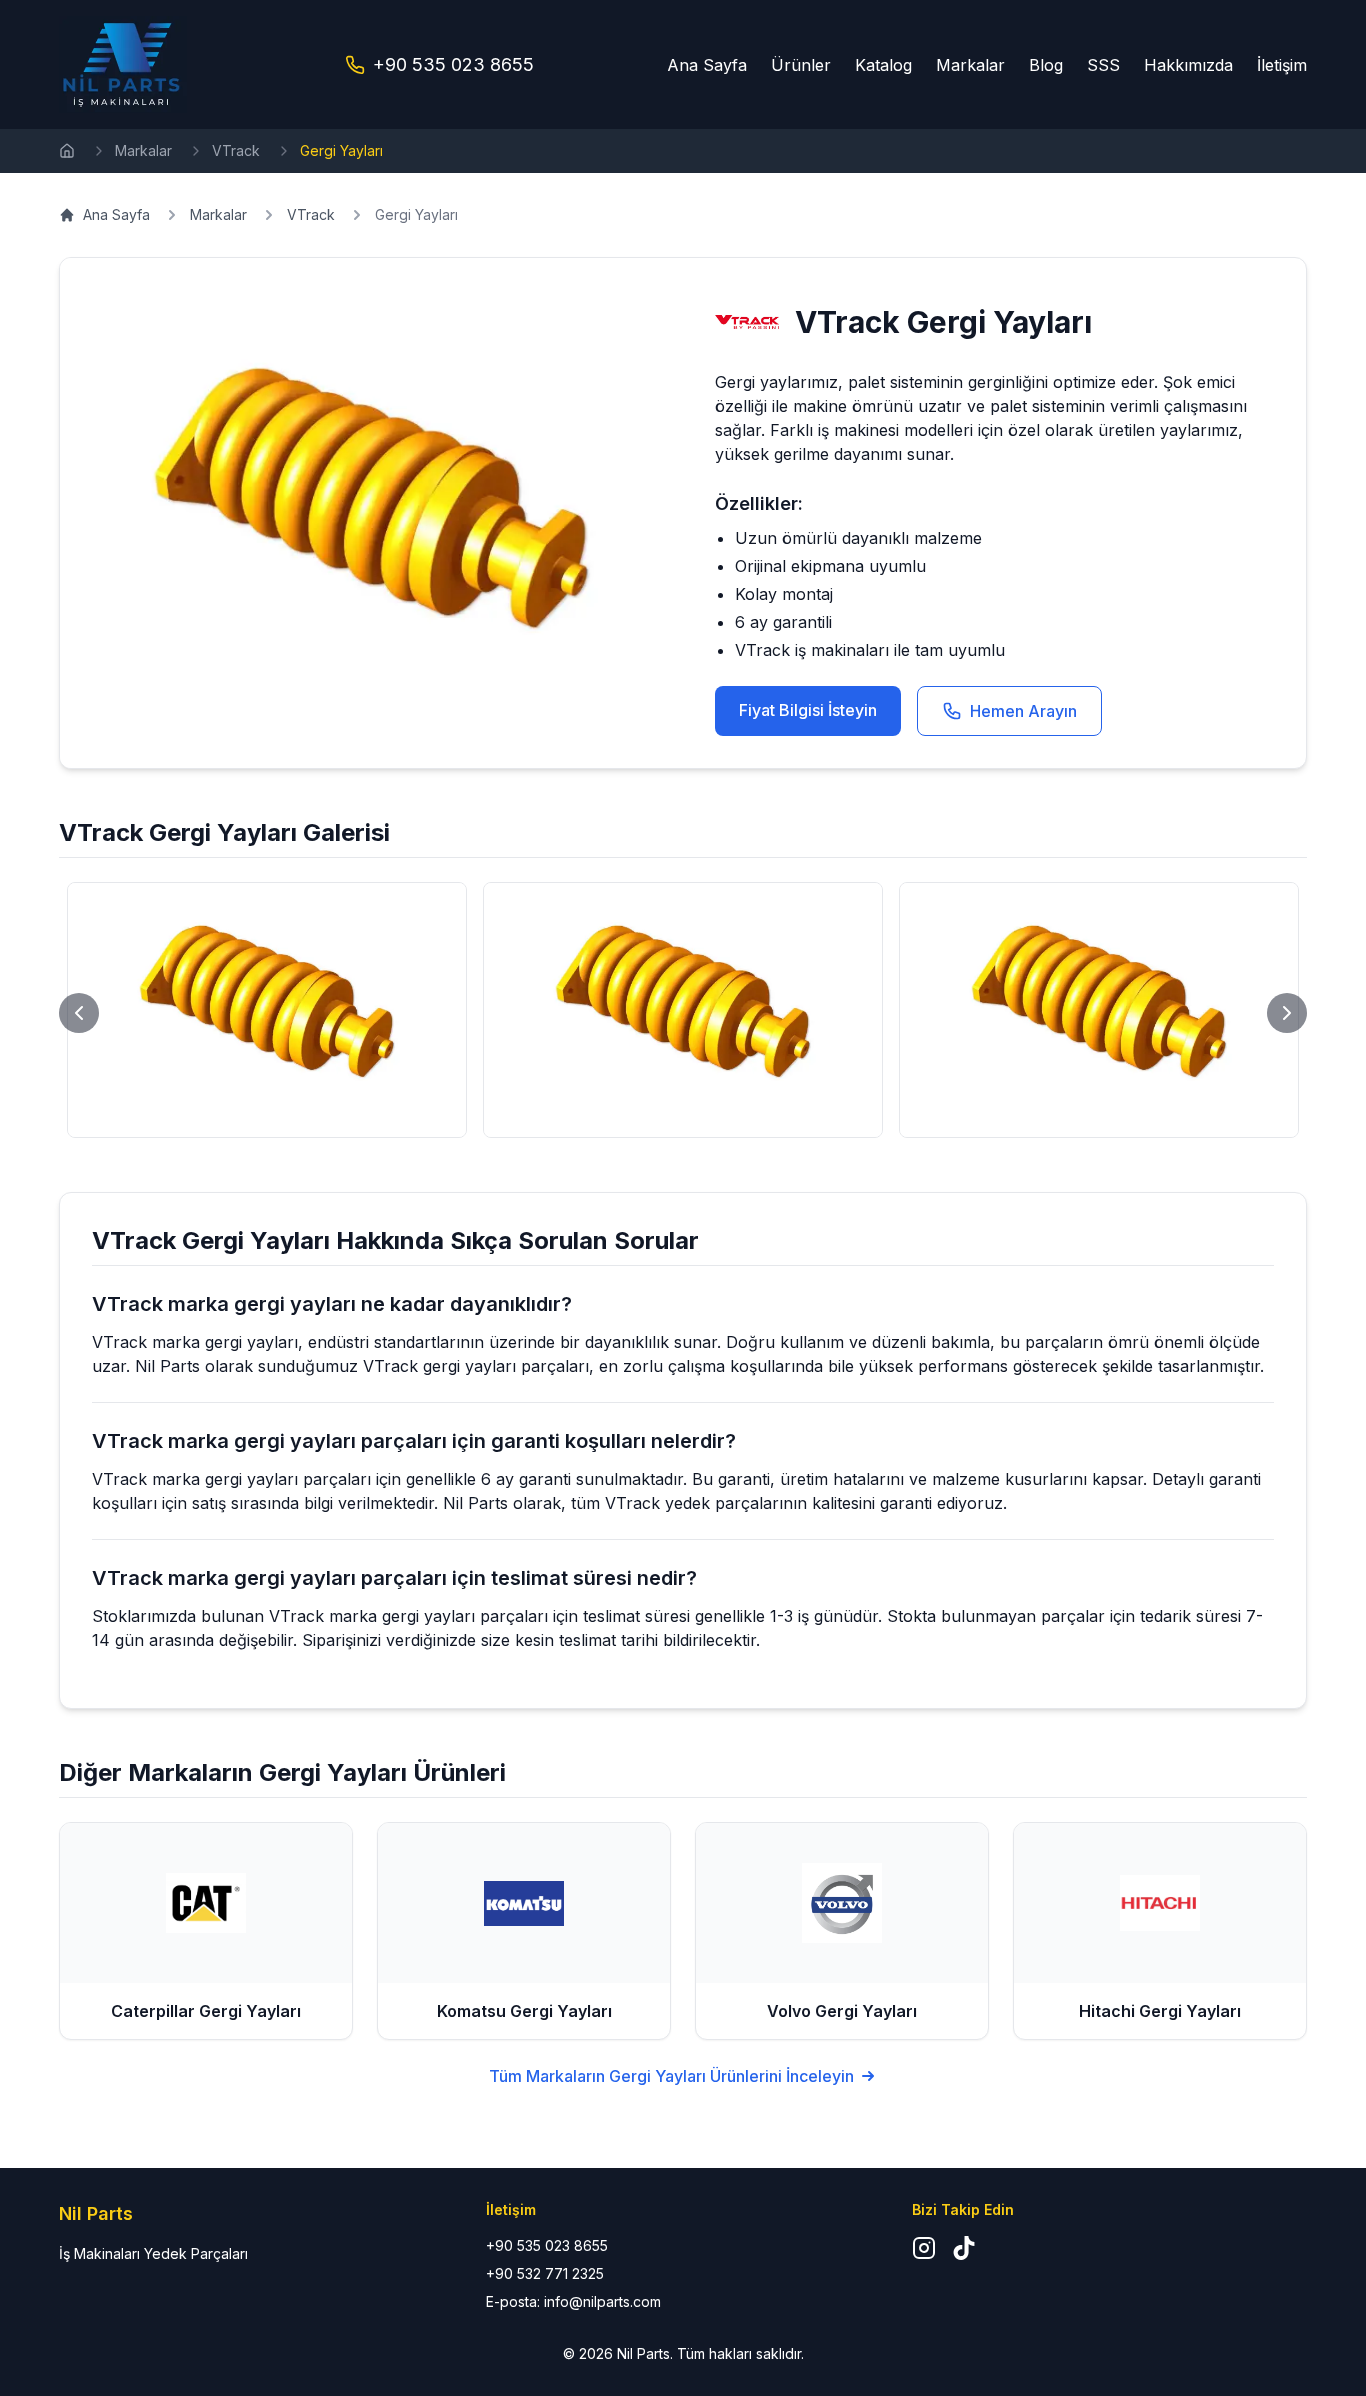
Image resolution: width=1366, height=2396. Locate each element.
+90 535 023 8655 (453, 64)
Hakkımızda (1188, 65)
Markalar (970, 65)
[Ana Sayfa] (67, 151)
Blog (1046, 65)
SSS (1103, 65)
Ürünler (801, 65)
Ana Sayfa (707, 65)
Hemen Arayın (1023, 711)
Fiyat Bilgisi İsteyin (808, 710)
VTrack (236, 150)
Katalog (883, 65)
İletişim (1282, 65)
